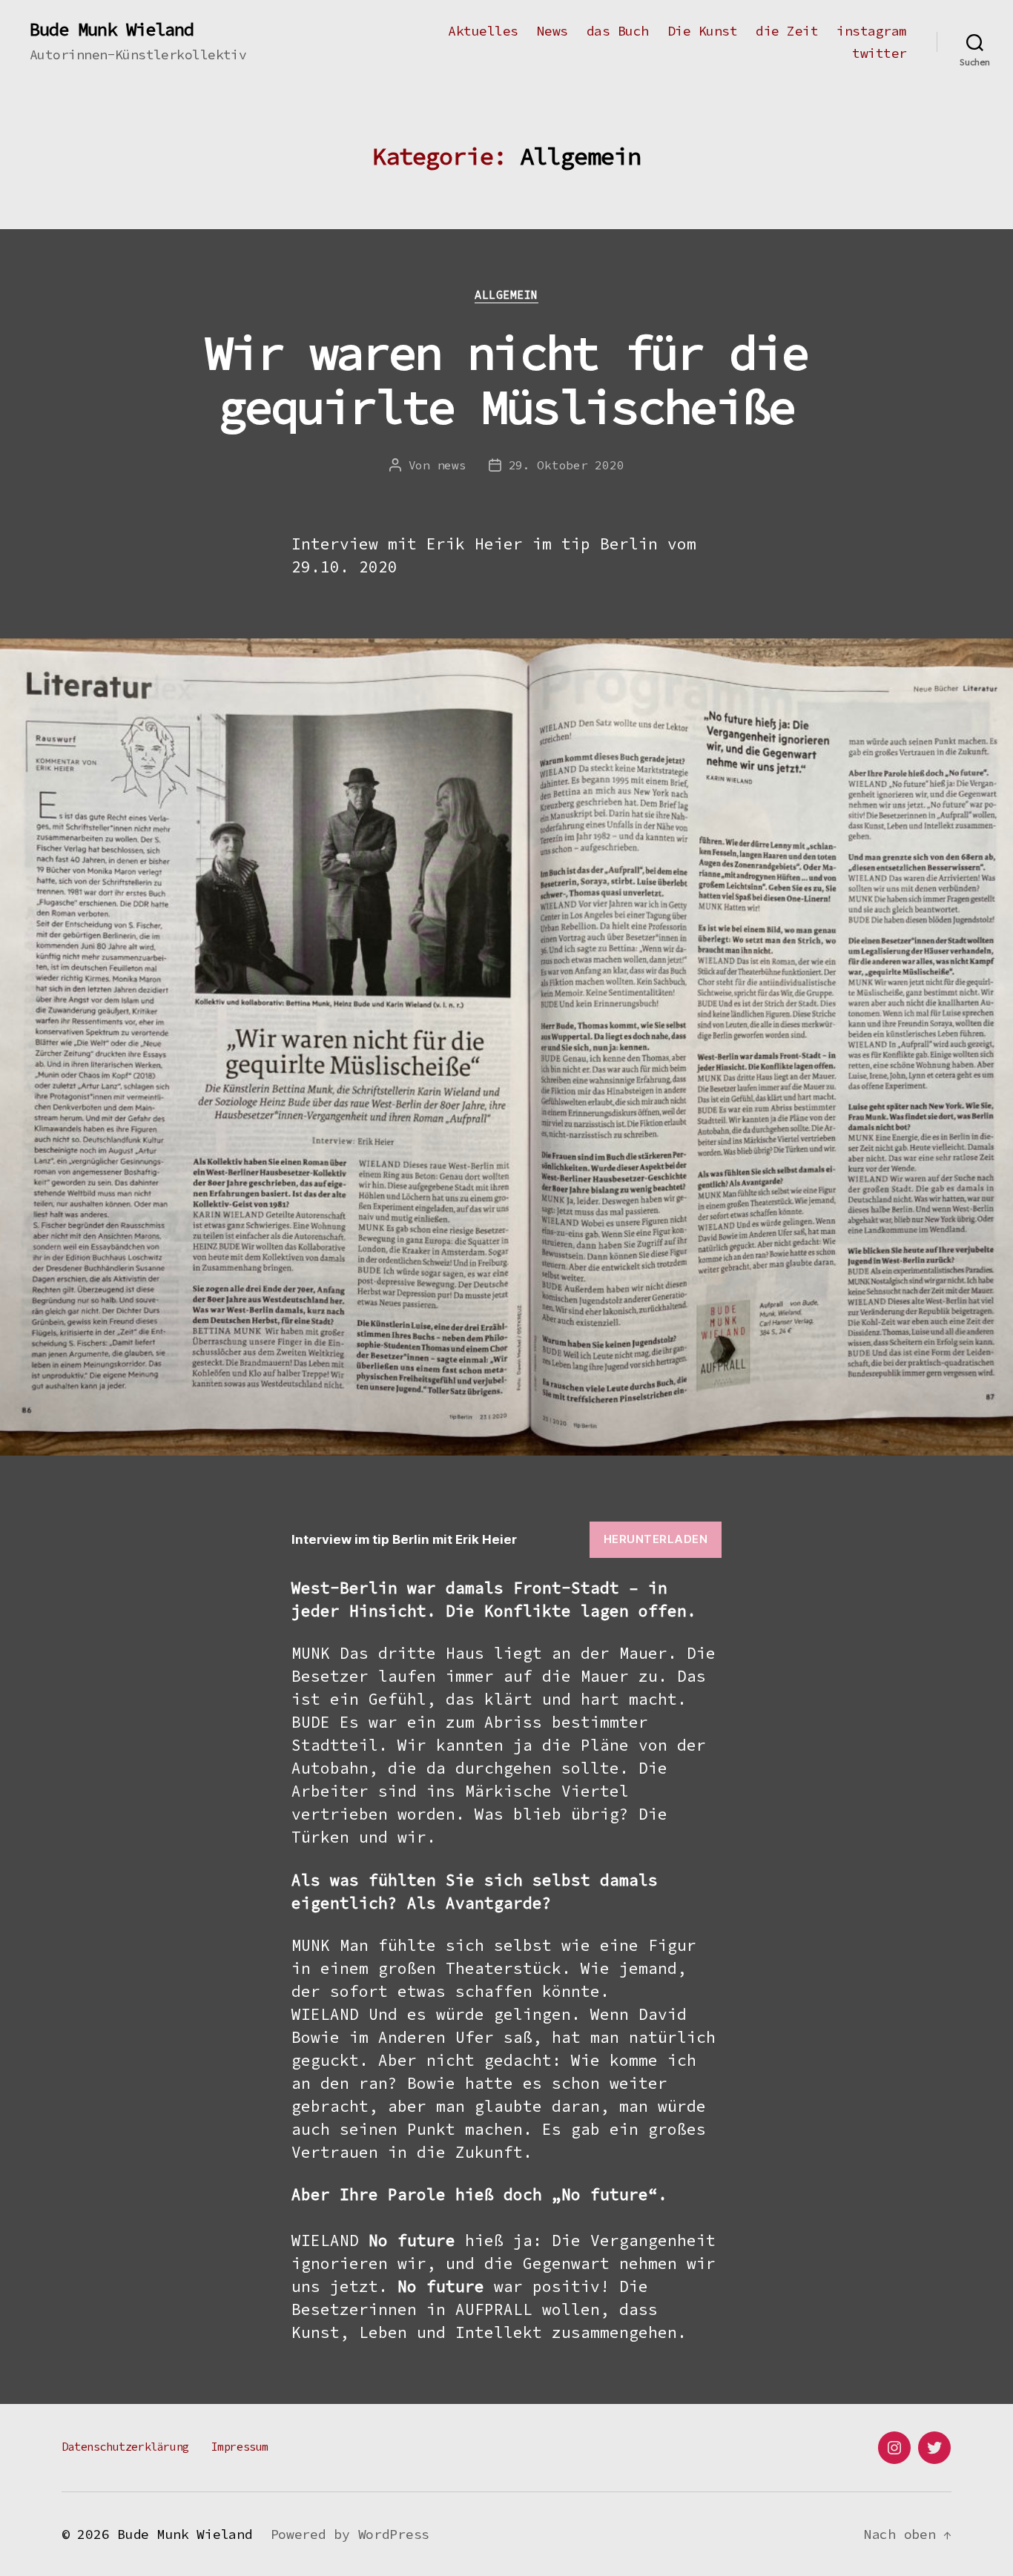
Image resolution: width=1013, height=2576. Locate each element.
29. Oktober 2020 (567, 465)
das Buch (618, 31)
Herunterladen (656, 1539)
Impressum (240, 2447)
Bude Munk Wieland (112, 30)
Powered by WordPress (350, 2534)
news (452, 465)
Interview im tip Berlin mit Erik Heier (404, 1539)
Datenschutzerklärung (125, 2447)
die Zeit (787, 31)
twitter (880, 53)
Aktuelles (483, 31)
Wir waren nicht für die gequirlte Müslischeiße (507, 379)
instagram (872, 31)
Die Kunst (703, 31)
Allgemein (506, 295)
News (552, 31)
